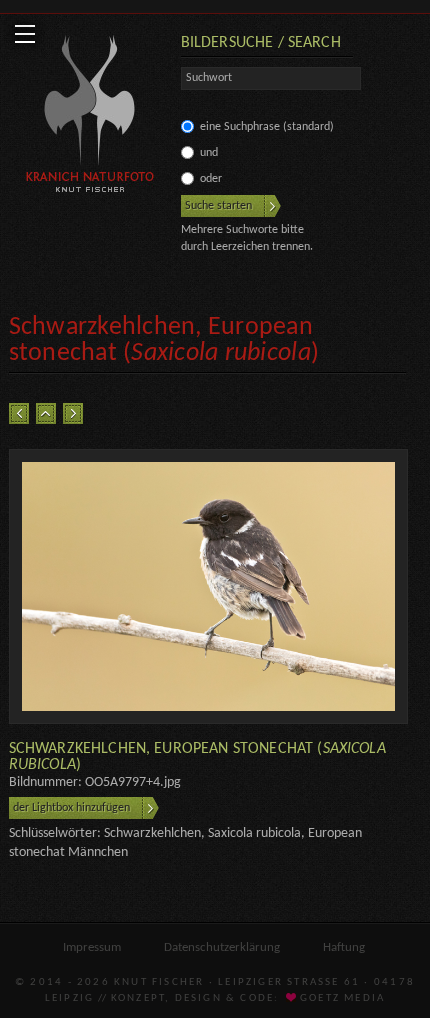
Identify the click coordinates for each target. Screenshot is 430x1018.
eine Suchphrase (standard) (267, 127)
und (209, 153)
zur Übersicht (46, 413)
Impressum (92, 947)
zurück (19, 413)
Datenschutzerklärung (222, 947)
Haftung (344, 947)
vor (73, 413)
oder (211, 179)
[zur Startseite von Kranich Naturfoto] (90, 117)
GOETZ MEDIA (341, 998)
